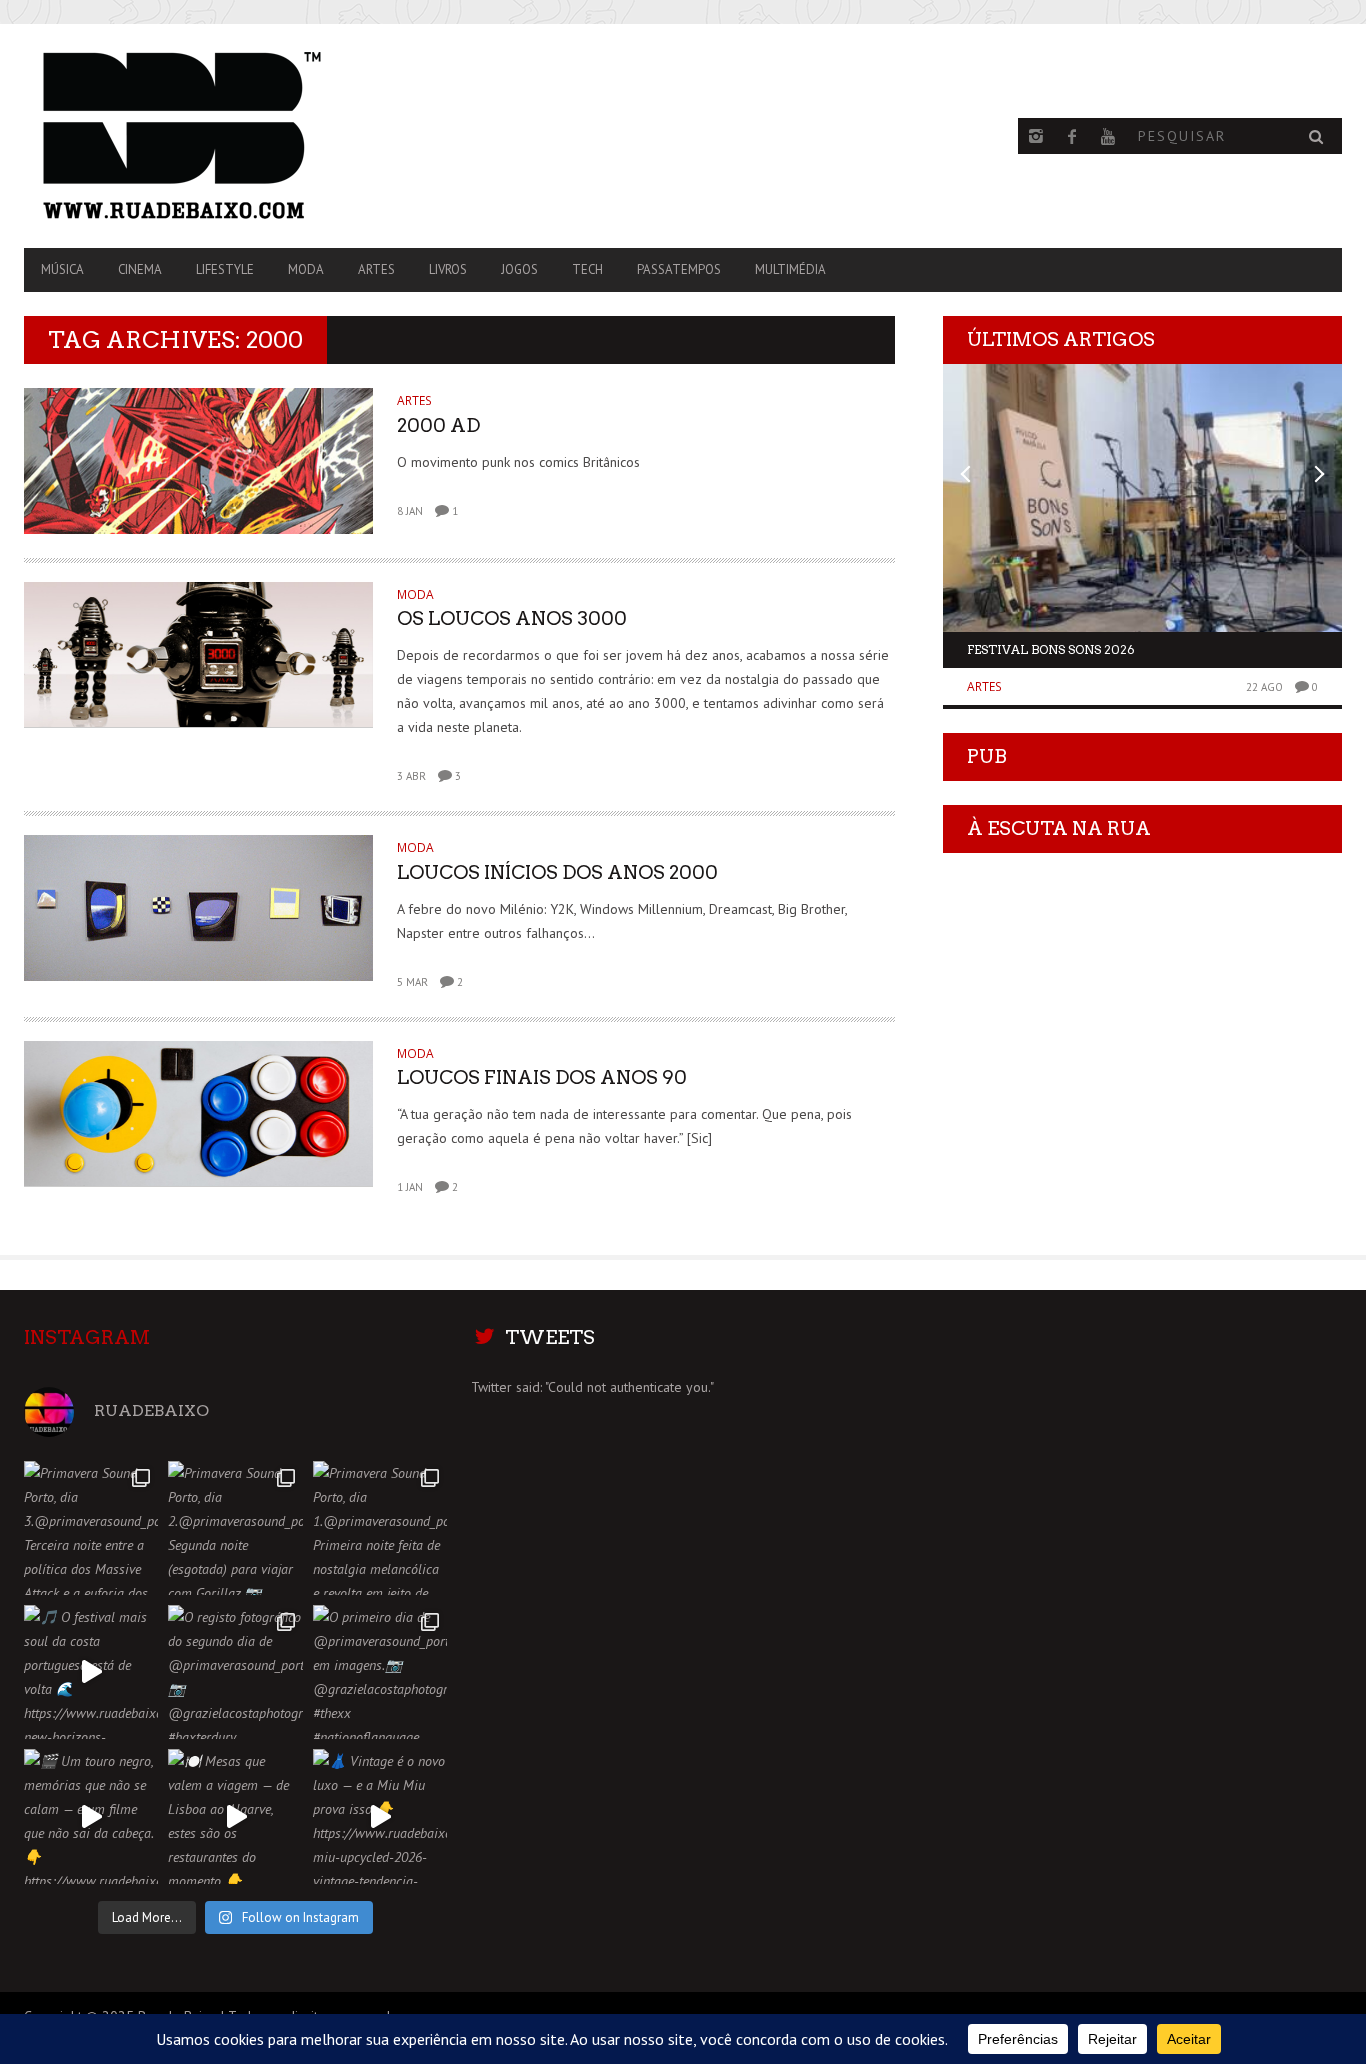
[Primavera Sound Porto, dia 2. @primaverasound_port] (235, 1528)
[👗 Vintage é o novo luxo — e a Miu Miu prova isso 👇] (380, 1816)
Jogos (519, 269)
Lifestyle (225, 269)
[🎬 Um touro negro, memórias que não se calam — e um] (91, 1816)
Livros (448, 269)
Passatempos (679, 269)
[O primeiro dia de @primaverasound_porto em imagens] (380, 1672)
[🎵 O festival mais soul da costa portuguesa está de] (91, 1672)
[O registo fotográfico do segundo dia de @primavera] (235, 1672)
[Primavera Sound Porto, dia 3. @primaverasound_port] (91, 1528)
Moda (306, 269)
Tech (587, 269)
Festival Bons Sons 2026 (1051, 649)
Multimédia (790, 269)
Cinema (140, 269)
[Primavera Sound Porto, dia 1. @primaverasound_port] (380, 1528)
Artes (376, 269)
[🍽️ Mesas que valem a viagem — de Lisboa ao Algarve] (235, 1816)
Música (62, 269)
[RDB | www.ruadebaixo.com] (221, 136)
